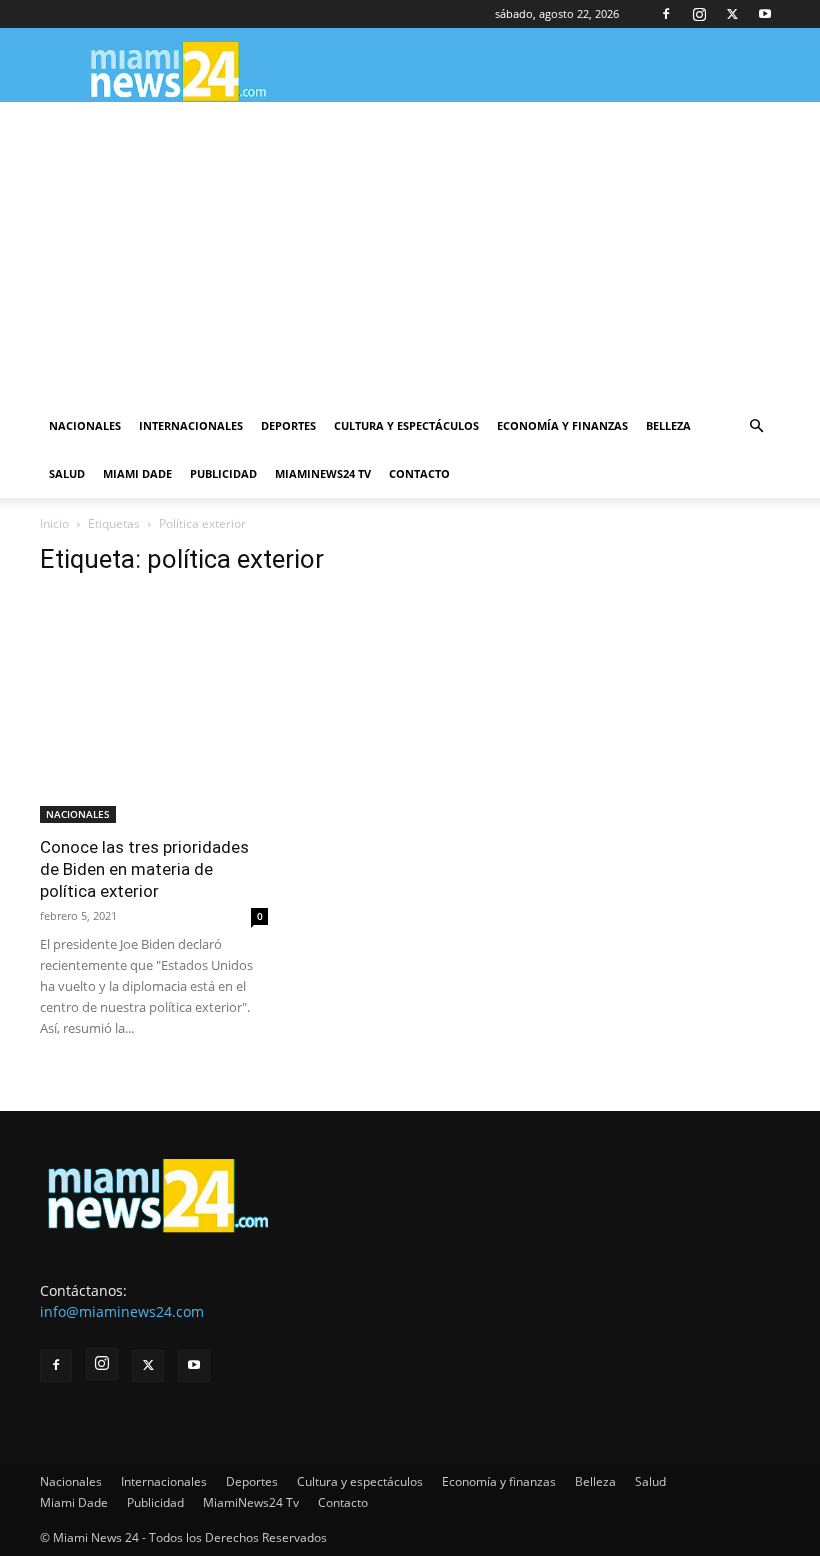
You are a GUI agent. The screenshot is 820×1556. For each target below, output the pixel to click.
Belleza (668, 425)
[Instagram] (699, 14)
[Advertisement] (410, 252)
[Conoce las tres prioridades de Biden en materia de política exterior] (154, 709)
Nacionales (85, 425)
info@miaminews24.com (122, 1311)
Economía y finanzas (562, 425)
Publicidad (223, 473)
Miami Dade (137, 473)
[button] (756, 426)
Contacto (419, 473)
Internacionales (191, 425)
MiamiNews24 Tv (323, 473)
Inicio (54, 523)
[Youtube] (765, 14)
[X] (732, 14)
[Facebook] (666, 14)
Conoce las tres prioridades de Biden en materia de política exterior (144, 869)
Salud (67, 473)
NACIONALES (78, 814)
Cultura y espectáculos (406, 425)
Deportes (288, 425)
